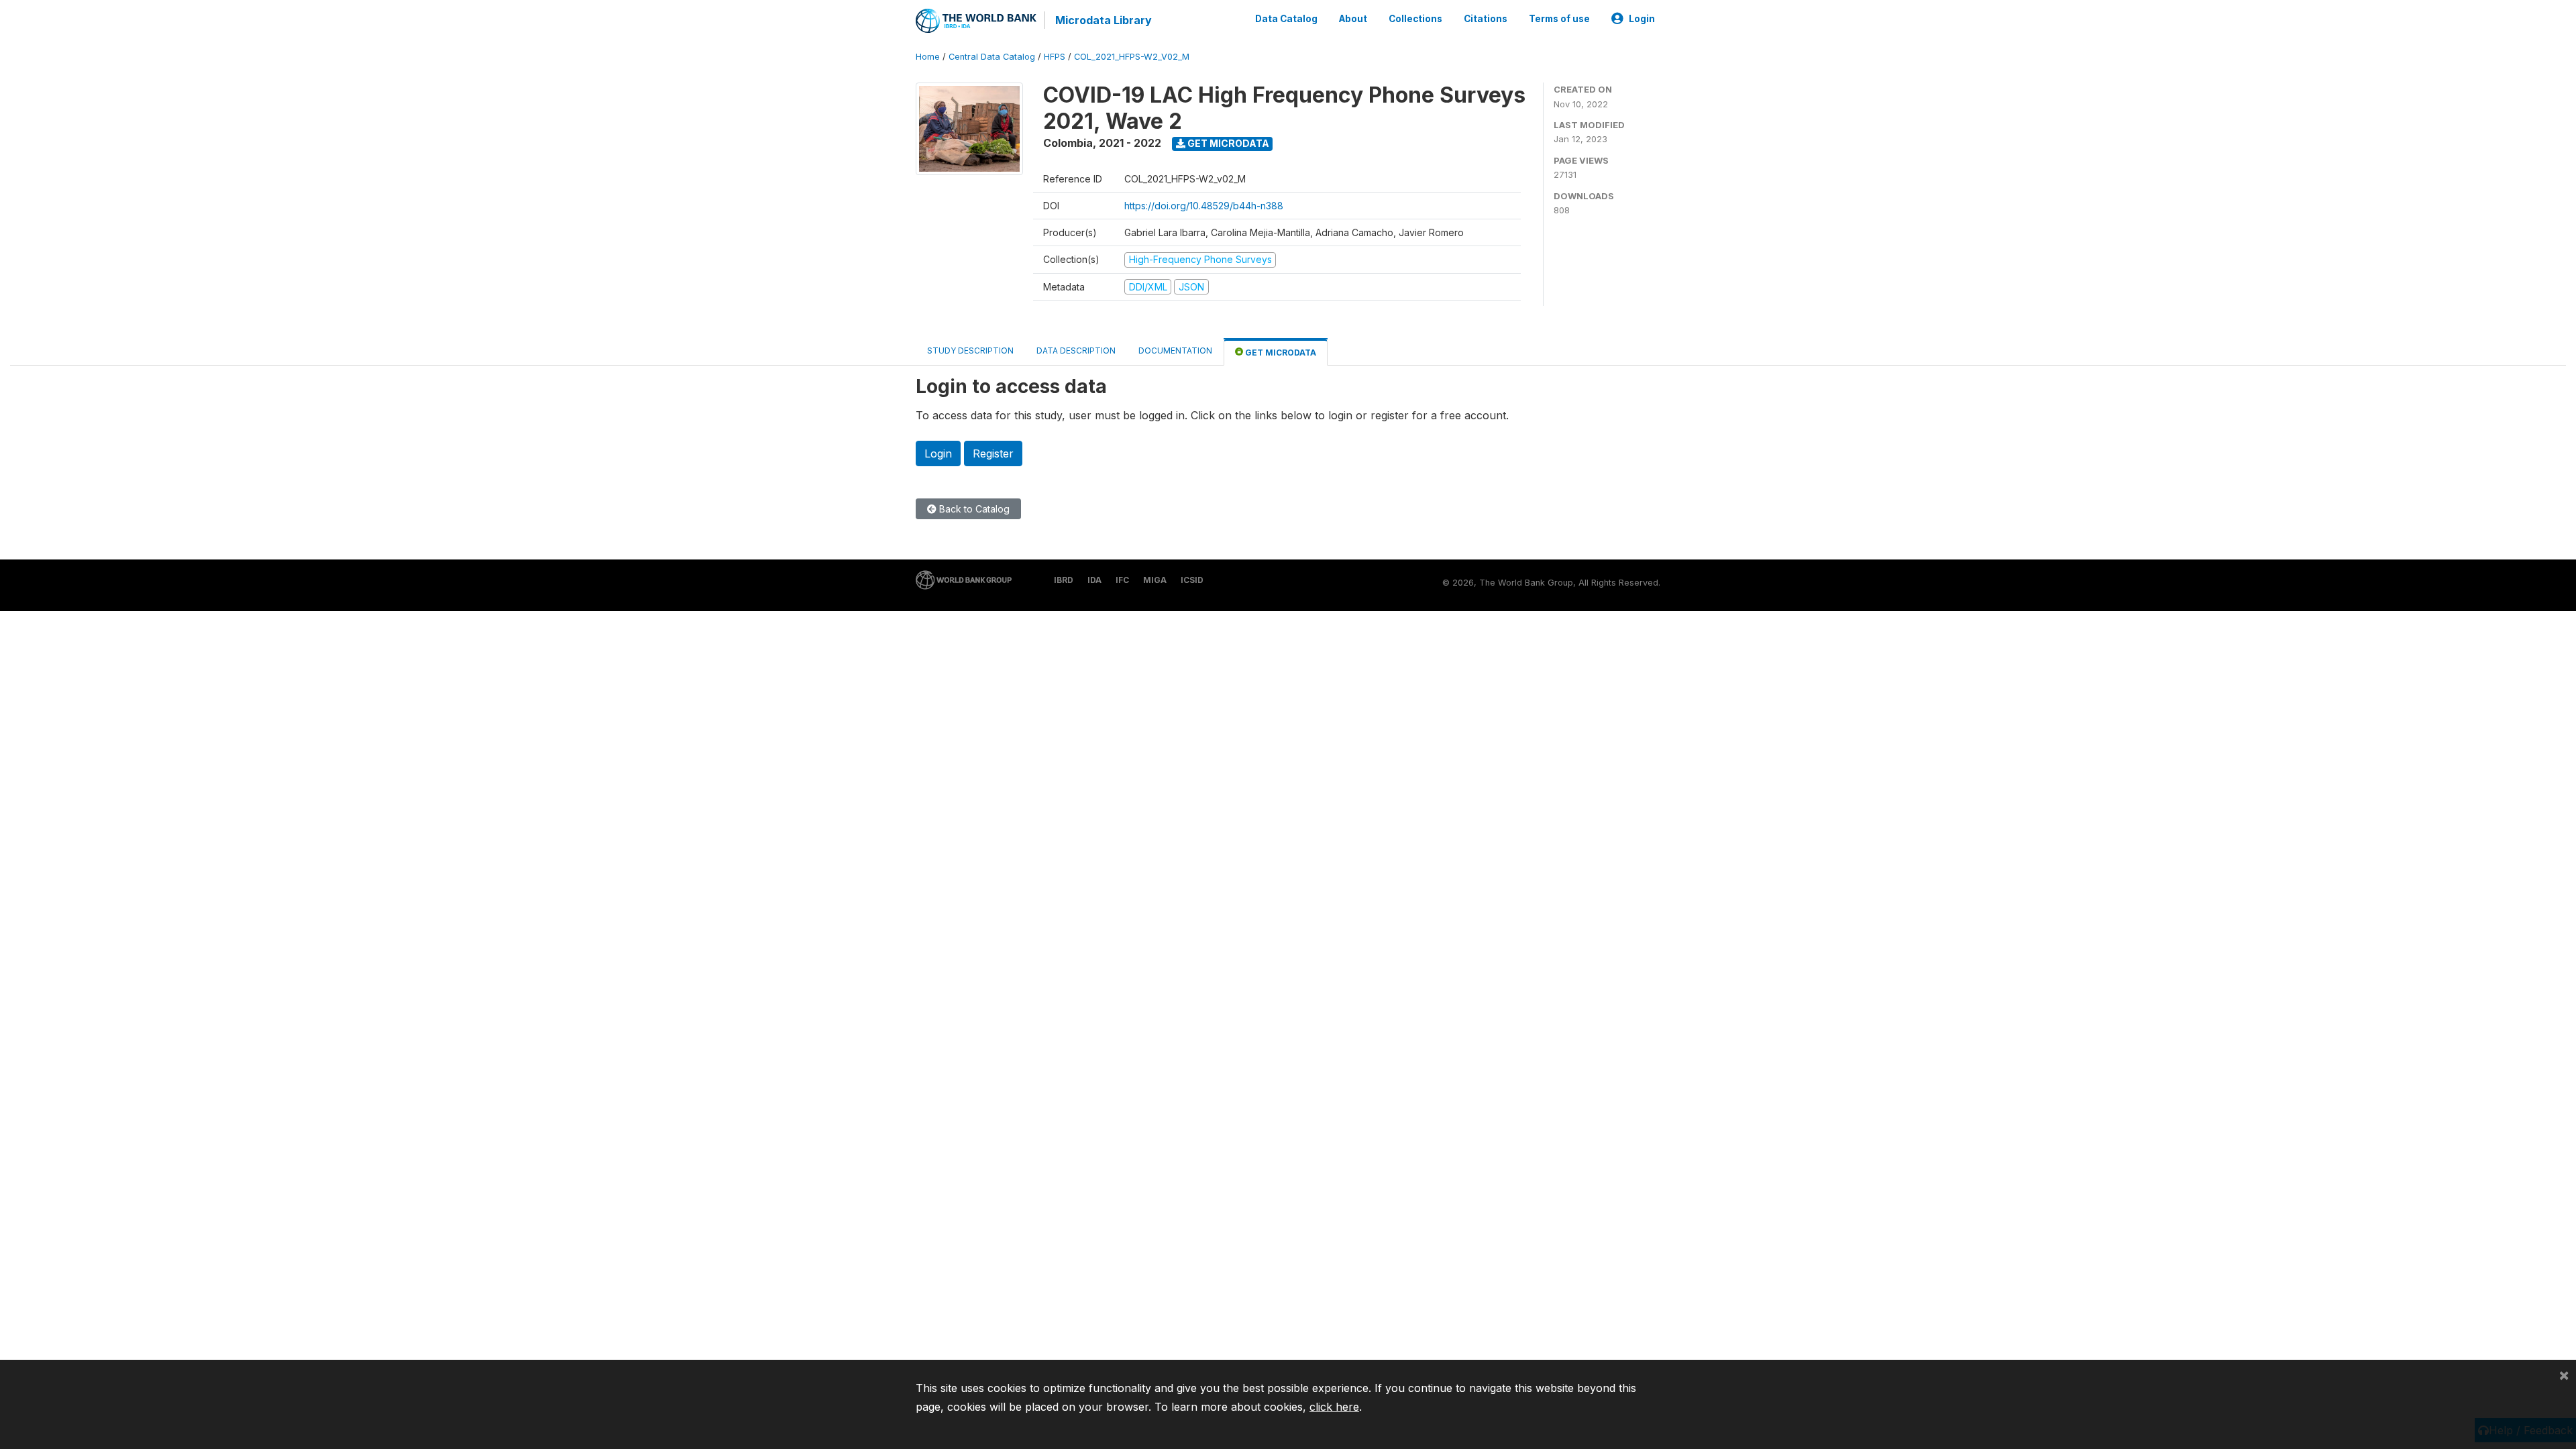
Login (1642, 19)
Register (993, 453)
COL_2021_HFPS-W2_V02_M (1132, 57)
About (1353, 19)
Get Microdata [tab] (1280, 353)
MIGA (1155, 580)
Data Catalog (1286, 19)
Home (928, 57)
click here (1334, 1407)
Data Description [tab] (1076, 351)
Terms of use (1559, 19)
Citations (1486, 19)
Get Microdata (1227, 143)
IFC (1122, 580)
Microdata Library (1104, 20)
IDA (1094, 580)
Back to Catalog (973, 509)
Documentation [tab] (1175, 351)
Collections (1415, 19)
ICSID (1192, 580)
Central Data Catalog (992, 57)
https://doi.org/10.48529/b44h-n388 (1204, 206)
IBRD (1064, 580)
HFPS (1055, 57)
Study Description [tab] (970, 351)
